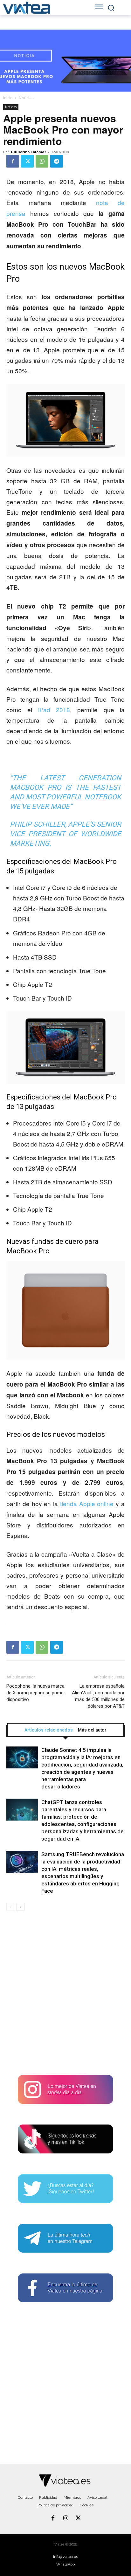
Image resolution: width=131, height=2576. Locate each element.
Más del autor (92, 1730)
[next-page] (21, 1907)
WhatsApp (65, 2564)
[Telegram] (57, 161)
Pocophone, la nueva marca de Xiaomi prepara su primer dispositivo (36, 1693)
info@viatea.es (65, 2557)
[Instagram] (65, 2518)
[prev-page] (10, 1907)
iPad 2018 (54, 709)
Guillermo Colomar (28, 152)
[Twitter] (27, 161)
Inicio (8, 98)
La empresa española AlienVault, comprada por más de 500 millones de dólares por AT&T (98, 1696)
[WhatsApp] (42, 161)
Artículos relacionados (49, 1730)
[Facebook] (13, 161)
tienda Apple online (87, 1503)
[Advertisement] (65, 1995)
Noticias (26, 98)
